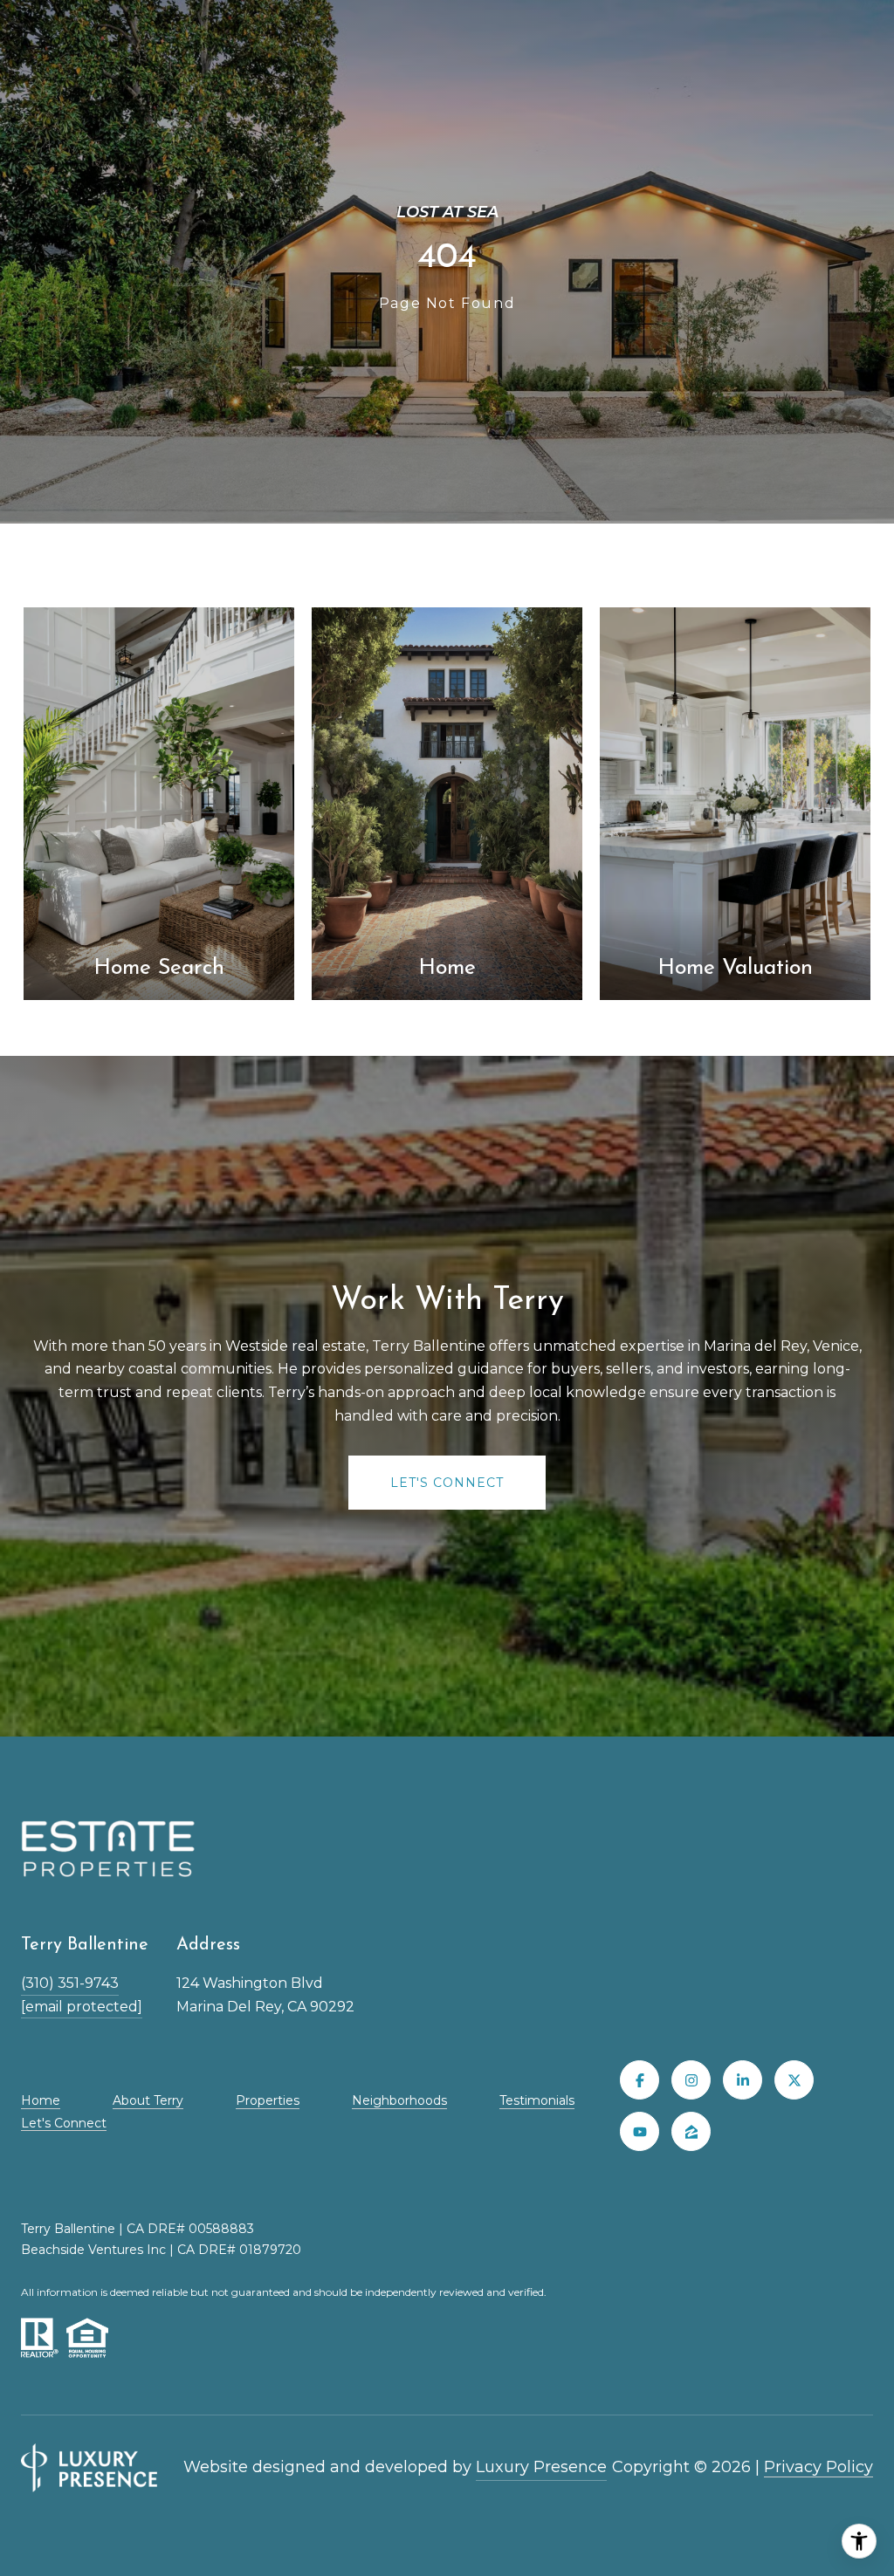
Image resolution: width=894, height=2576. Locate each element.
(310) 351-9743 (70, 1983)
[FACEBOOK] (640, 2080)
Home (41, 2100)
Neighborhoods (399, 2100)
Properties (268, 2100)
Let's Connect (64, 2123)
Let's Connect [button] (447, 1483)
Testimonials (537, 2100)
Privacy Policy (818, 2467)
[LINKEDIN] (743, 2080)
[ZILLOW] (691, 2131)
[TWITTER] (794, 2080)
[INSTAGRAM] (691, 2080)
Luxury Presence (541, 2467)
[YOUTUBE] (640, 2131)
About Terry (148, 2100)
